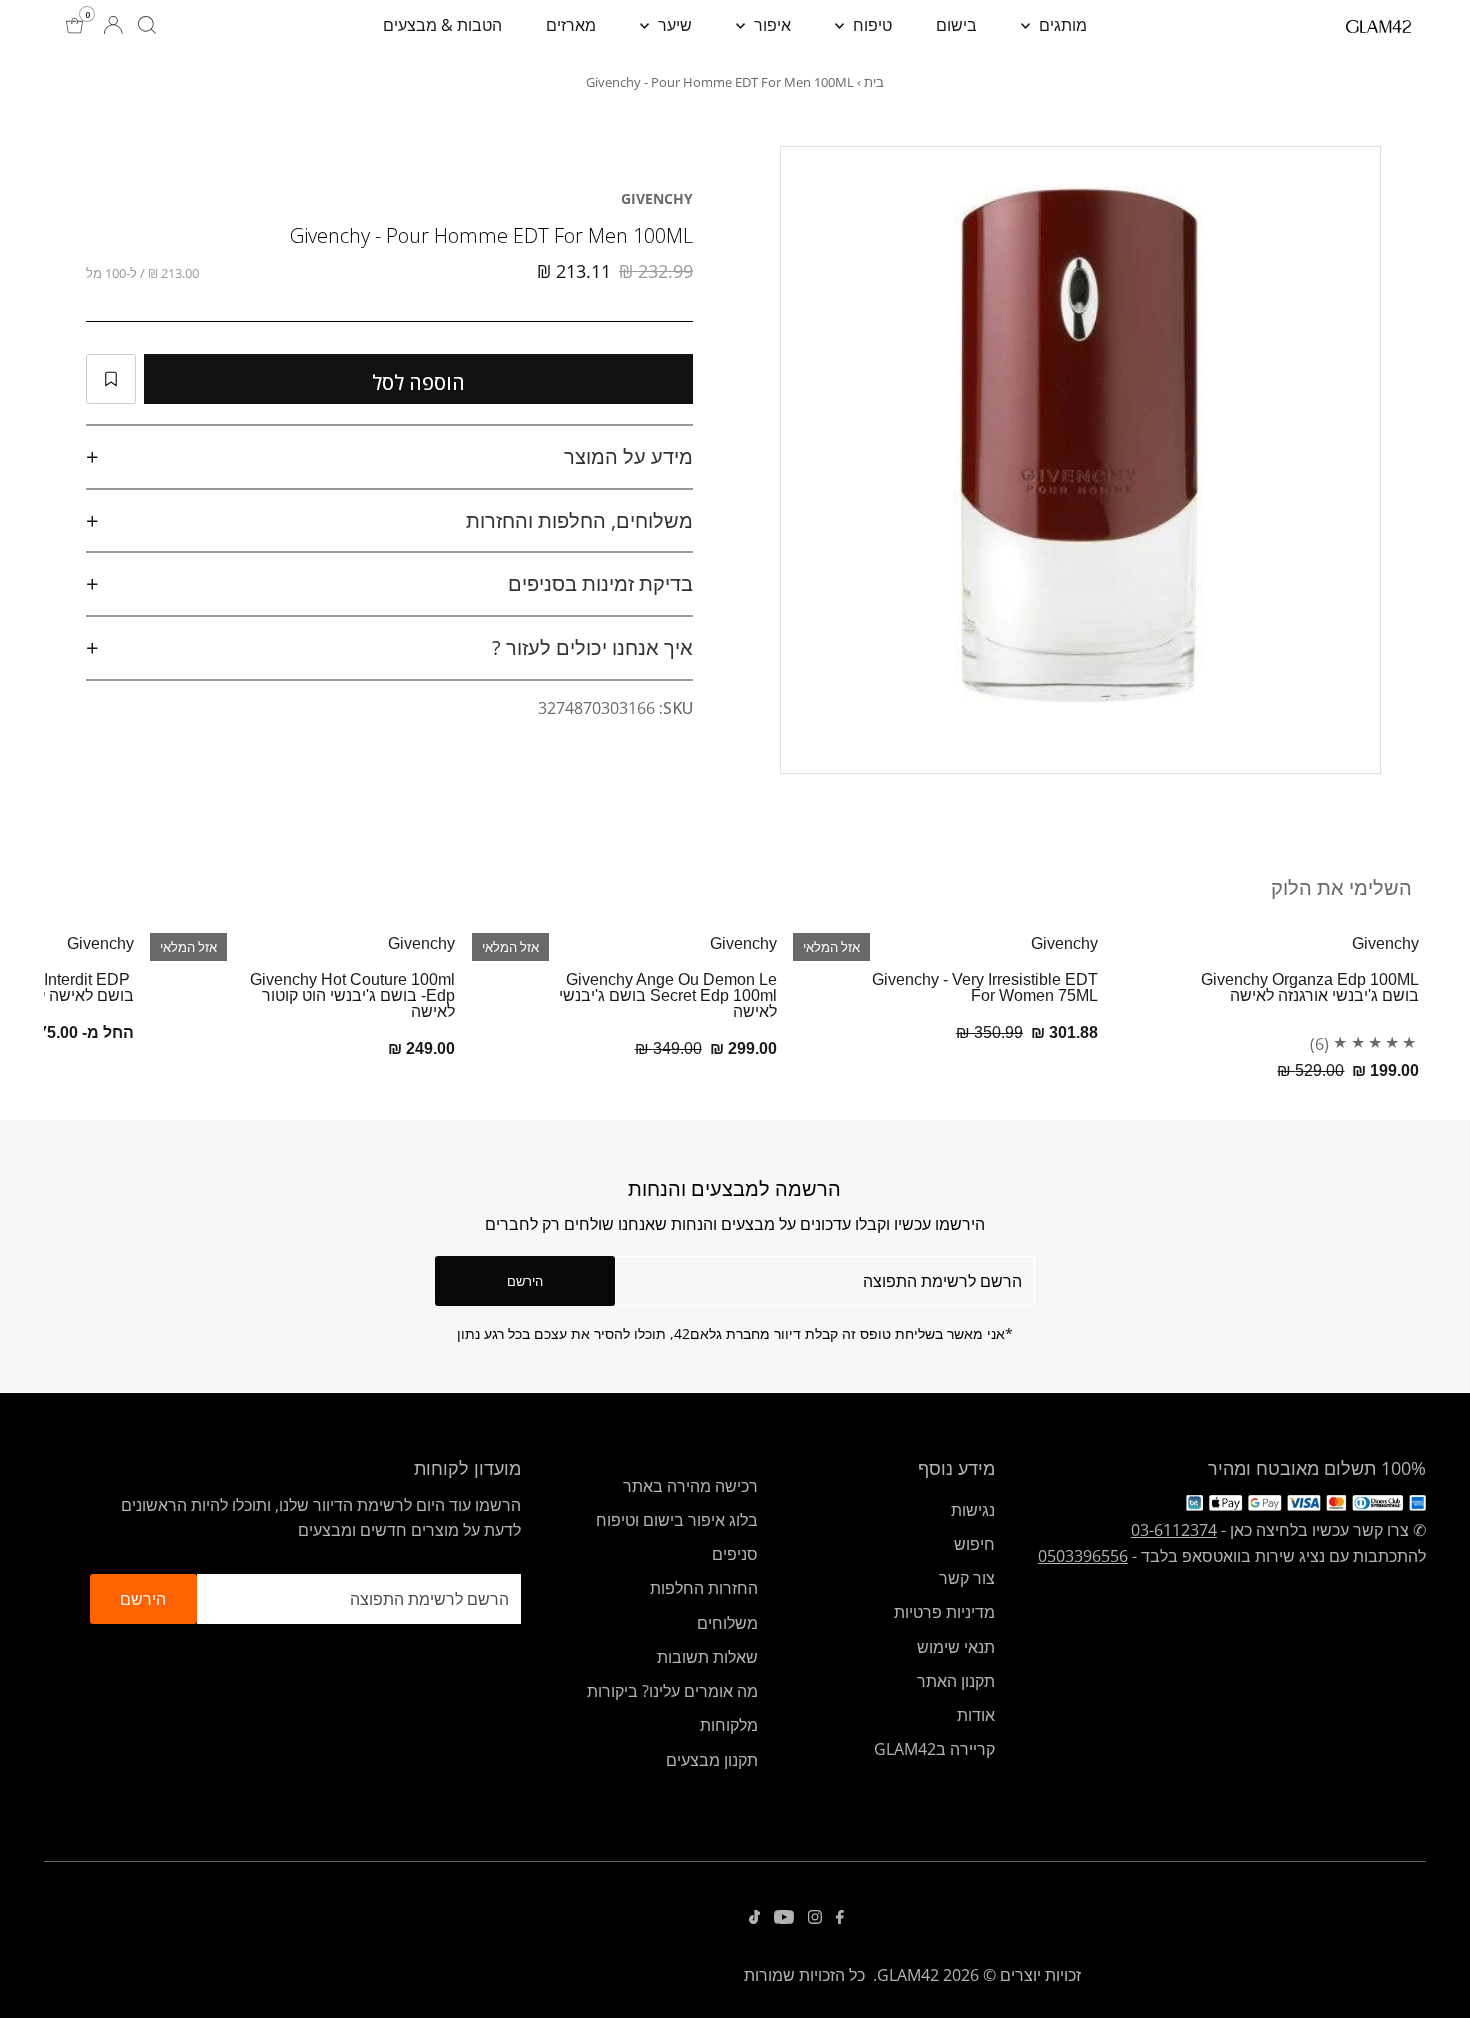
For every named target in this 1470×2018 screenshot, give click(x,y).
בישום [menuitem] (956, 25)
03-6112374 (1174, 1530)
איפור (770, 25)
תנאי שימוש (956, 1647)
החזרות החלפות (704, 1588)
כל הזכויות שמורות (804, 1975)
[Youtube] (784, 1918)
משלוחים (727, 1623)
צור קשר (967, 1578)
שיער (673, 25)
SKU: (676, 708)
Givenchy (657, 198)
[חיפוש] (147, 25)
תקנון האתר (956, 1681)
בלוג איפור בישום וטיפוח (677, 1520)
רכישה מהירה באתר (690, 1486)
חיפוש (974, 1544)
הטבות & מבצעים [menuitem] (442, 25)
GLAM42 (908, 1975)
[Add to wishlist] (111, 379)
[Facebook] (840, 1918)
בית (874, 82)
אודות (976, 1715)
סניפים (735, 1554)
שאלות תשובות (707, 1657)
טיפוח (870, 25)
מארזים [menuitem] (571, 25)
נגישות (973, 1510)
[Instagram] (815, 1918)
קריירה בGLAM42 (934, 1749)
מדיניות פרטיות (944, 1612)
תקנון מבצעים (712, 1760)
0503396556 (1083, 1556)
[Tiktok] (754, 1918)
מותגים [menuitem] (1061, 25)
